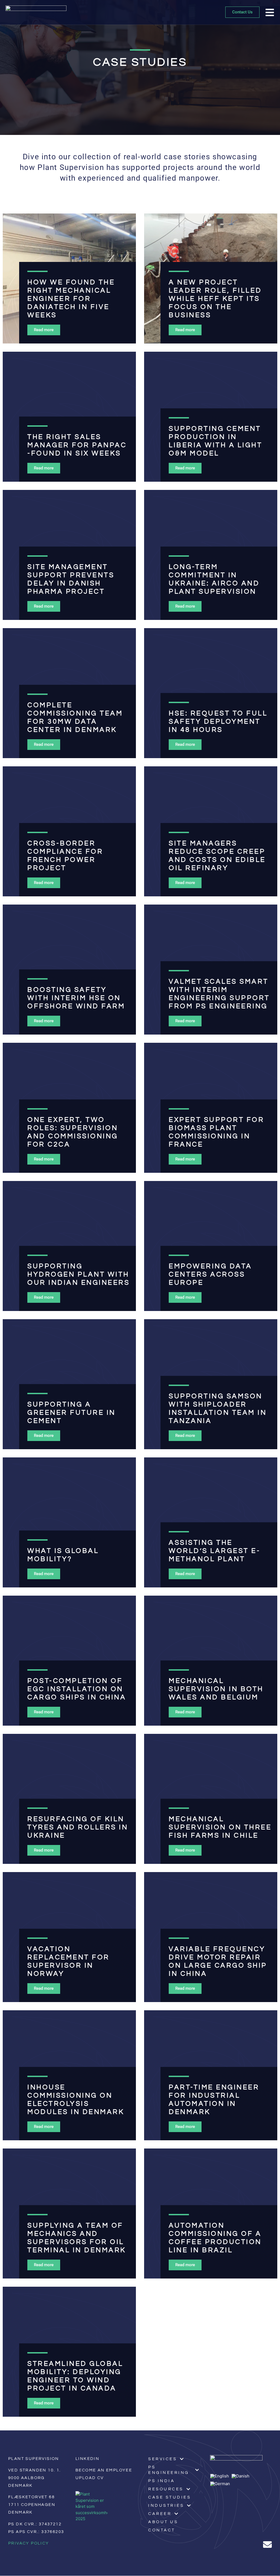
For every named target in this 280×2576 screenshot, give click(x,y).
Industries (166, 2506)
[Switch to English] (221, 2476)
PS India (161, 2481)
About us (163, 2522)
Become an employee (104, 2470)
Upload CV (90, 2478)
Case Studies (170, 2497)
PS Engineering (169, 2470)
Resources (166, 2489)
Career (160, 2514)
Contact (162, 2530)
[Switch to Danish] (242, 2476)
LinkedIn (87, 2459)
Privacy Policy (29, 2543)
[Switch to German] (221, 2484)
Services (163, 2459)
